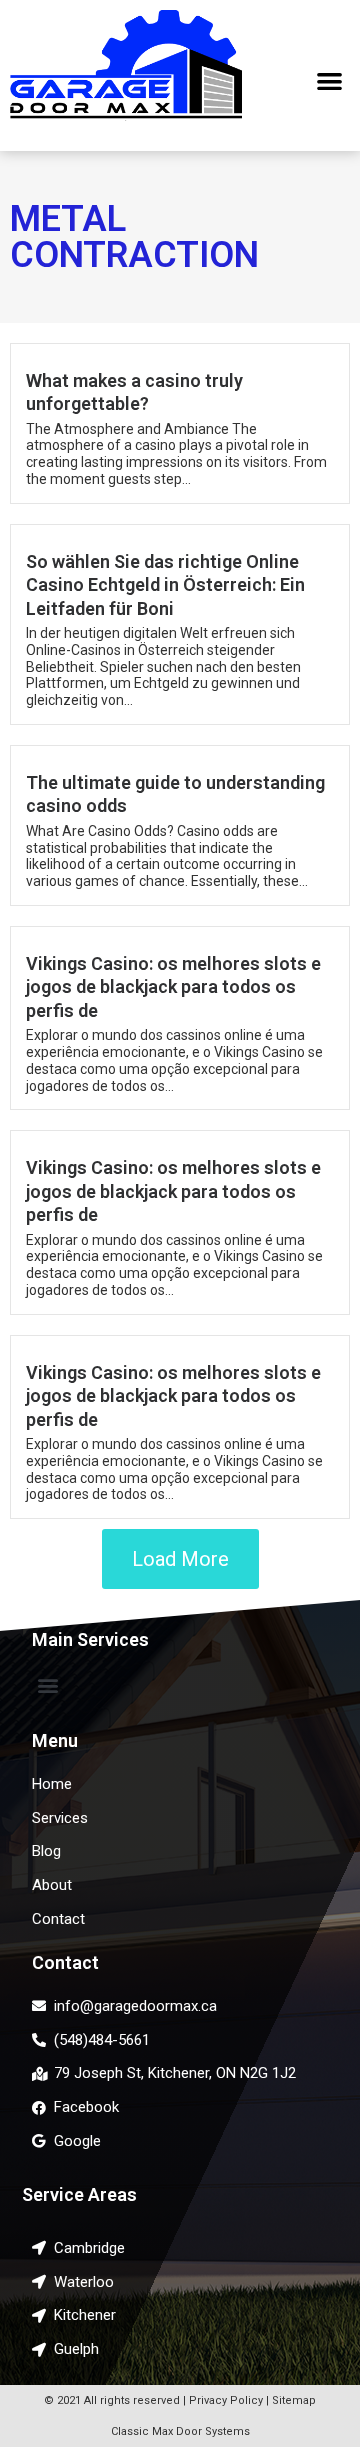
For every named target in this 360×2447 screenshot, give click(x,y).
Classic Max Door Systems (180, 2431)
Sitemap (294, 2400)
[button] (330, 80)
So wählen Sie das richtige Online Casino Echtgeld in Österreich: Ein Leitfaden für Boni (165, 585)
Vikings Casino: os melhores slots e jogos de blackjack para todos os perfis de (173, 987)
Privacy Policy (226, 2400)
